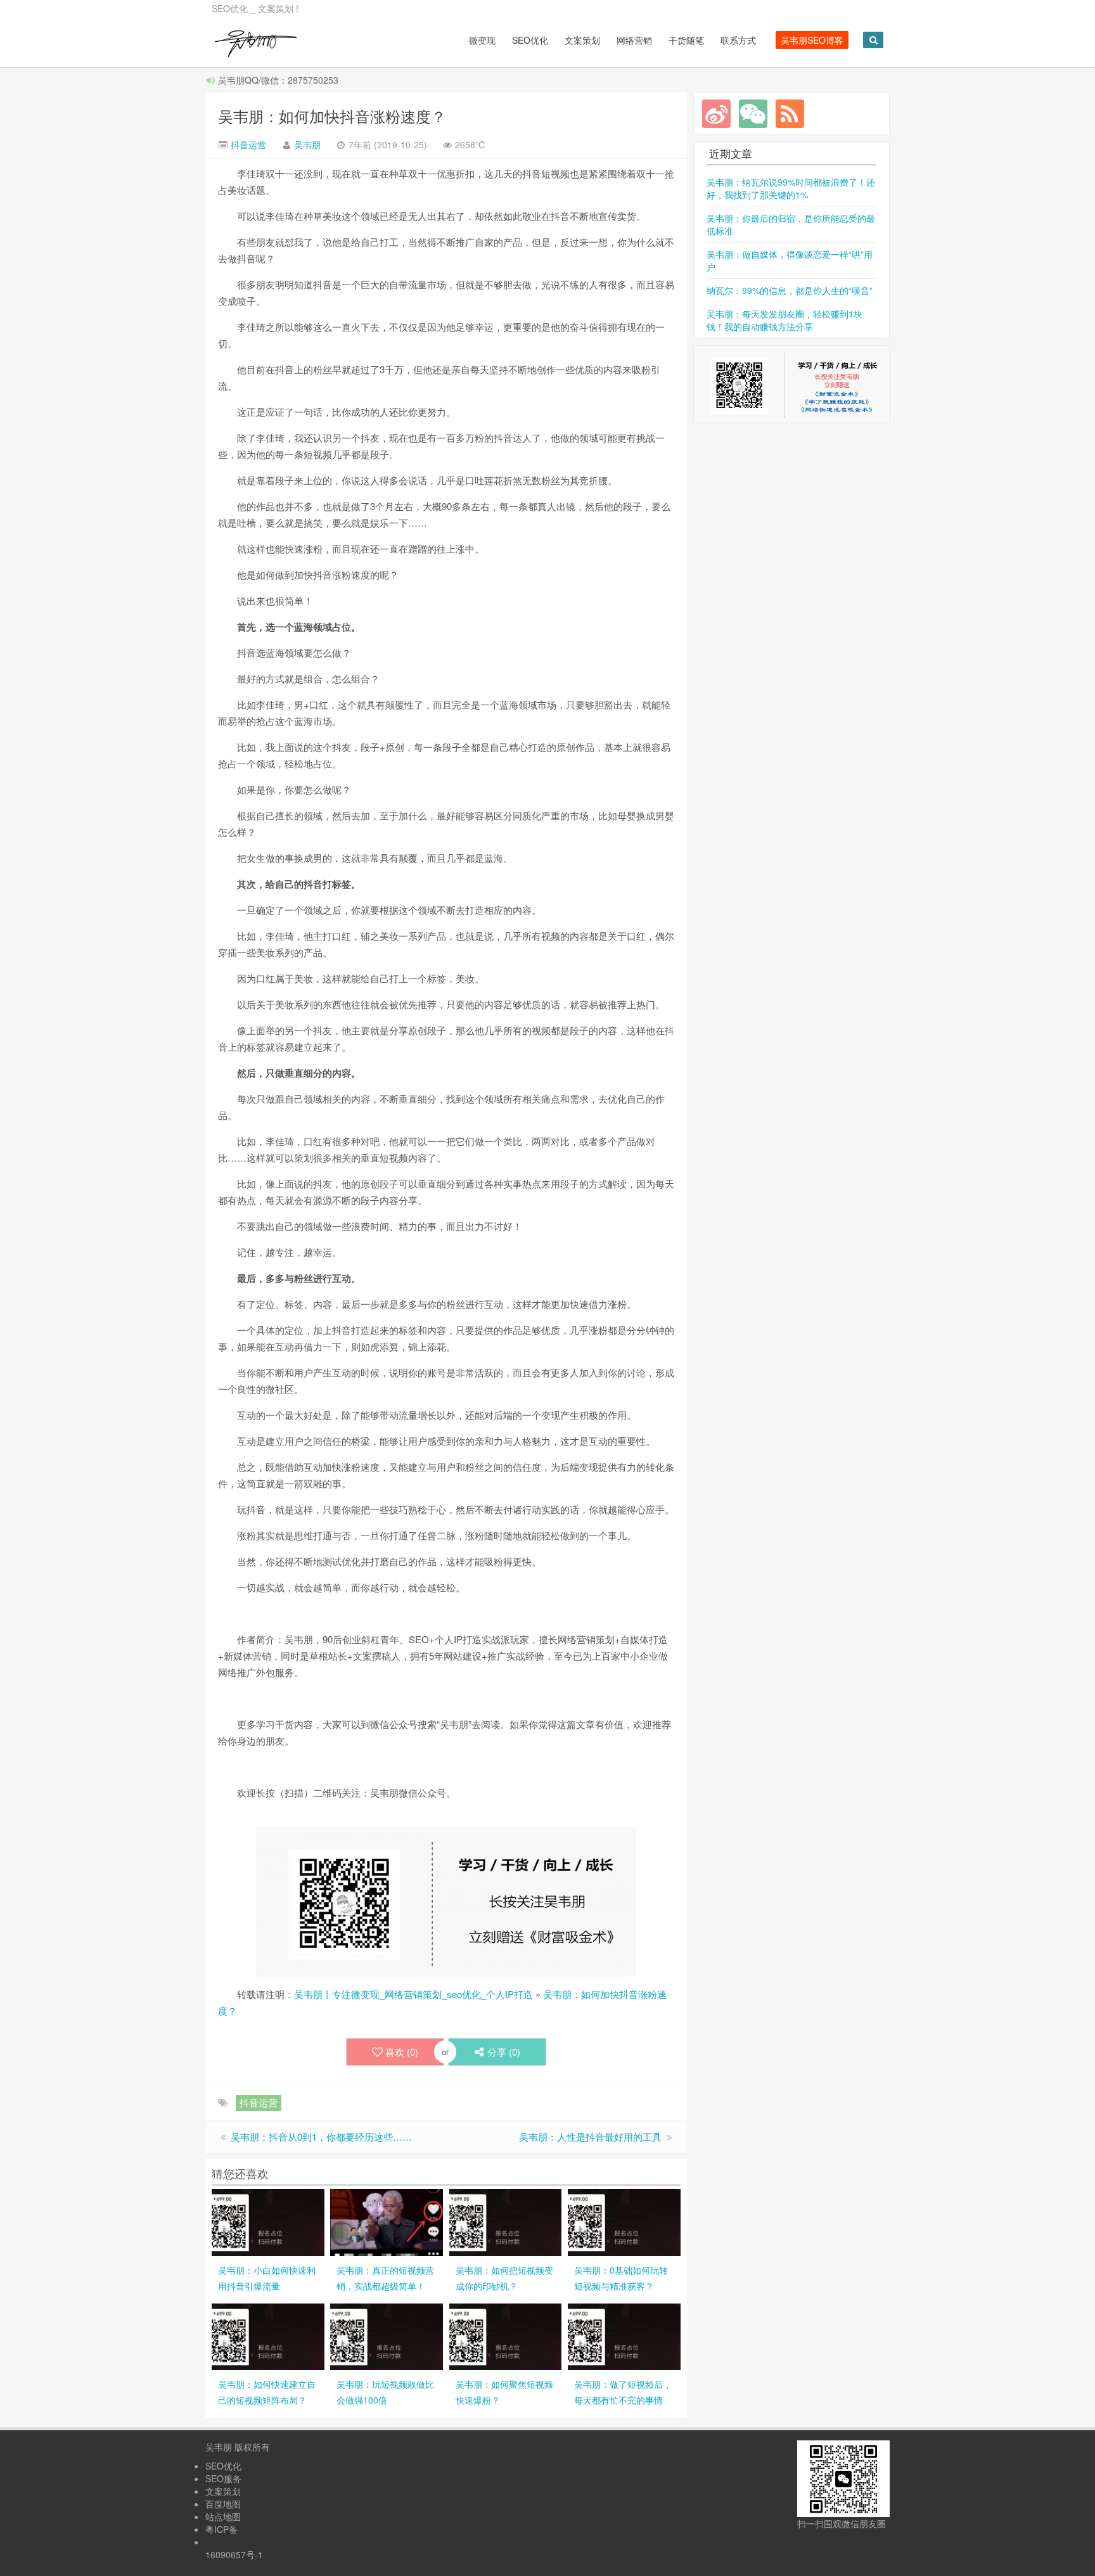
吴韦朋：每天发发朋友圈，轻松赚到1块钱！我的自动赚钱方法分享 (784, 320)
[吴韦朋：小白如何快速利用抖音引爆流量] (268, 2220)
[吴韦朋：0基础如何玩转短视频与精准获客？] (624, 2220)
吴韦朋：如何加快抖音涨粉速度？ (332, 116)
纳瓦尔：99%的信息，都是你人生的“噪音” (790, 290)
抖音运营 (247, 144)
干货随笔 (686, 40)
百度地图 (223, 2504)
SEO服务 (223, 2478)
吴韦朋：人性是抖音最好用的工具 (590, 2137)
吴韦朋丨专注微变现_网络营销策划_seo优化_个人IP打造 (413, 1994)
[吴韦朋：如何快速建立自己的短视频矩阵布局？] (268, 2335)
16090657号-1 (234, 2554)
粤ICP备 (221, 2529)
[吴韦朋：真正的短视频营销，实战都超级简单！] (387, 2220)
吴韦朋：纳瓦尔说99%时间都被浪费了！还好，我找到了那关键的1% (791, 188)
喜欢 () (402, 2052)
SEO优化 (530, 40)
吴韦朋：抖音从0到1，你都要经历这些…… (321, 2137)
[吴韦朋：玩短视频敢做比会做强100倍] (387, 2335)
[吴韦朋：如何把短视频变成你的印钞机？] (506, 2220)
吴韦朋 (307, 144)
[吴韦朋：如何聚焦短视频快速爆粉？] (506, 2335)
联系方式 (738, 40)
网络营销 (634, 40)
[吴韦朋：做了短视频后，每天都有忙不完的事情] (624, 2335)
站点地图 (223, 2516)
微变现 (482, 40)
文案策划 (582, 40)
